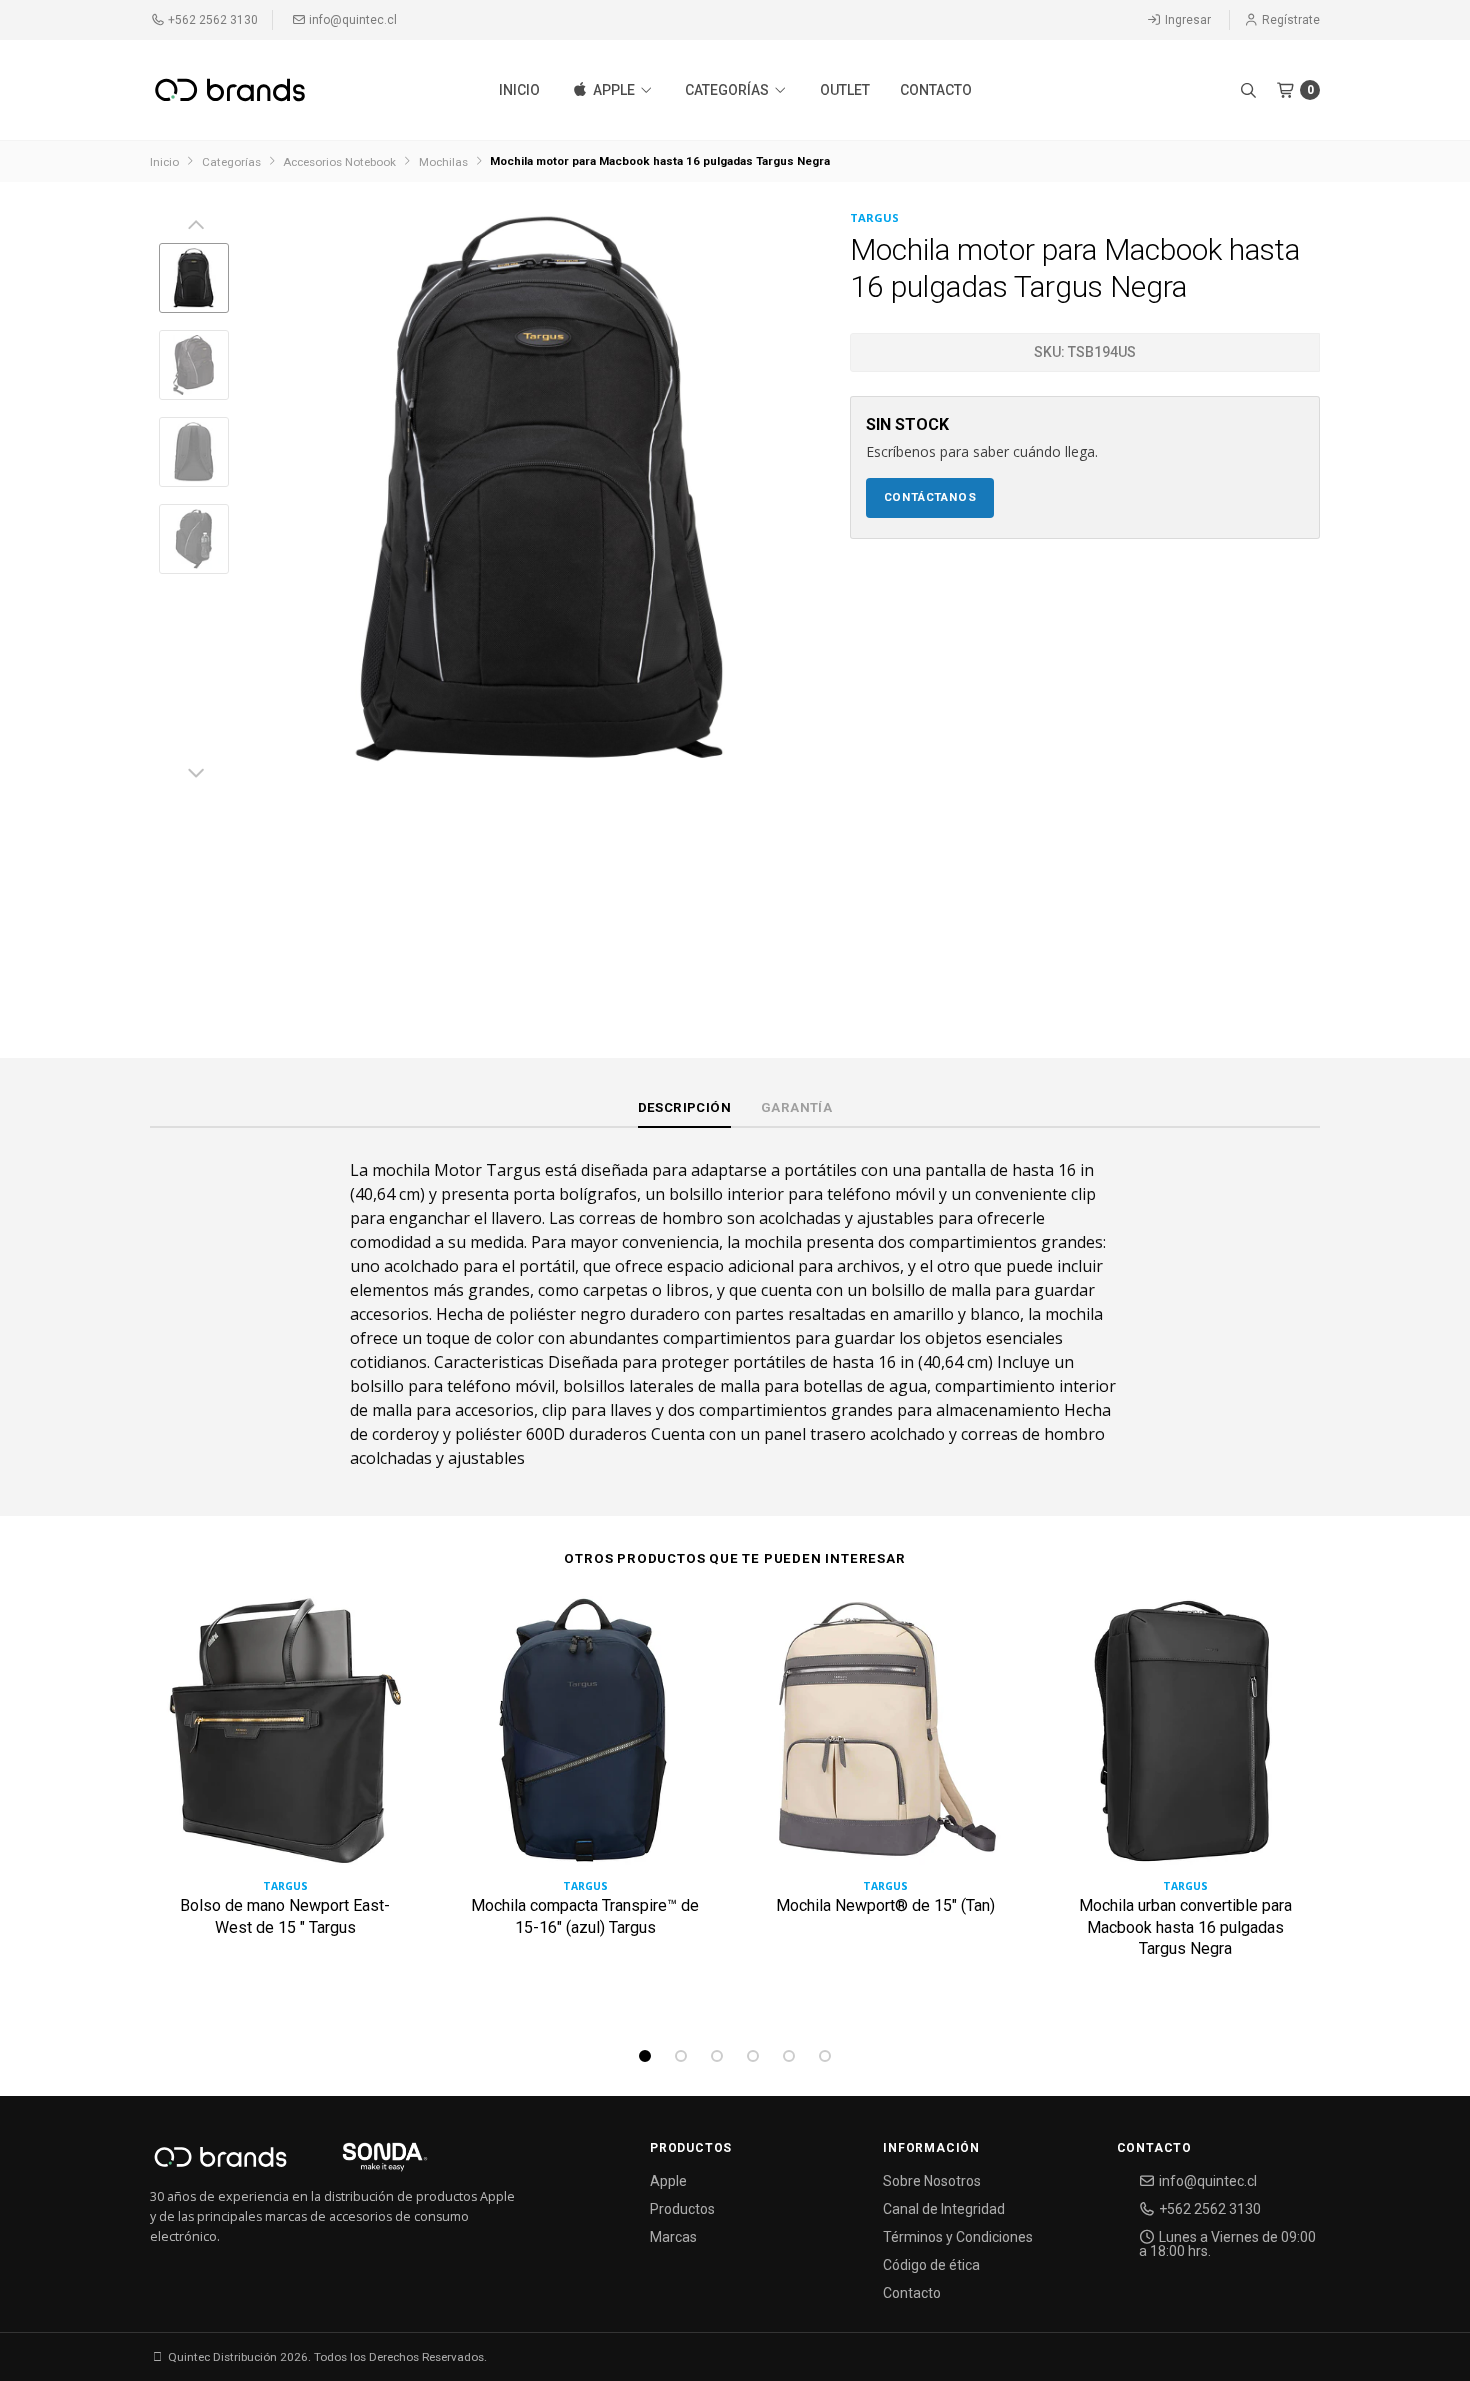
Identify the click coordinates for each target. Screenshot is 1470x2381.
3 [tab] (717, 2056)
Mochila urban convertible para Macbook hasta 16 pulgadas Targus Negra (1185, 1927)
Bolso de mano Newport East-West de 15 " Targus (285, 1916)
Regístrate (1289, 20)
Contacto (936, 90)
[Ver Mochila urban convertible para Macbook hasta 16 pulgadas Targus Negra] (1185, 1738)
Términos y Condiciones (958, 2237)
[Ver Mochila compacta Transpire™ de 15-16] (585, 1738)
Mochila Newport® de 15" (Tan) (885, 1905)
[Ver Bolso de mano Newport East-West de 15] (285, 1738)
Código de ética (931, 2265)
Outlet (845, 90)
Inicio (519, 90)
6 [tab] (825, 2056)
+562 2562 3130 (211, 20)
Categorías (728, 90)
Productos (682, 2209)
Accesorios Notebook (339, 162)
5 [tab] (789, 2056)
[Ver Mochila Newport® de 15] (885, 1738)
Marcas (673, 2237)
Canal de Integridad (944, 2209)
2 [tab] (681, 2056)
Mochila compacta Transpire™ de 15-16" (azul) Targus (585, 1916)
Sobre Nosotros (932, 2181)
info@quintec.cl (351, 20)
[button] (1248, 90)
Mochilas (443, 162)
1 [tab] (645, 2056)
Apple (614, 90)
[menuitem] (519, 90)
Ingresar (1186, 20)
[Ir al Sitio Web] (361, 2162)
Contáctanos (930, 497)
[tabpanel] (285, 1805)
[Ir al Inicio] (230, 90)
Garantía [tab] (796, 1107)
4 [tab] (753, 2056)
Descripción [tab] (684, 1107)
